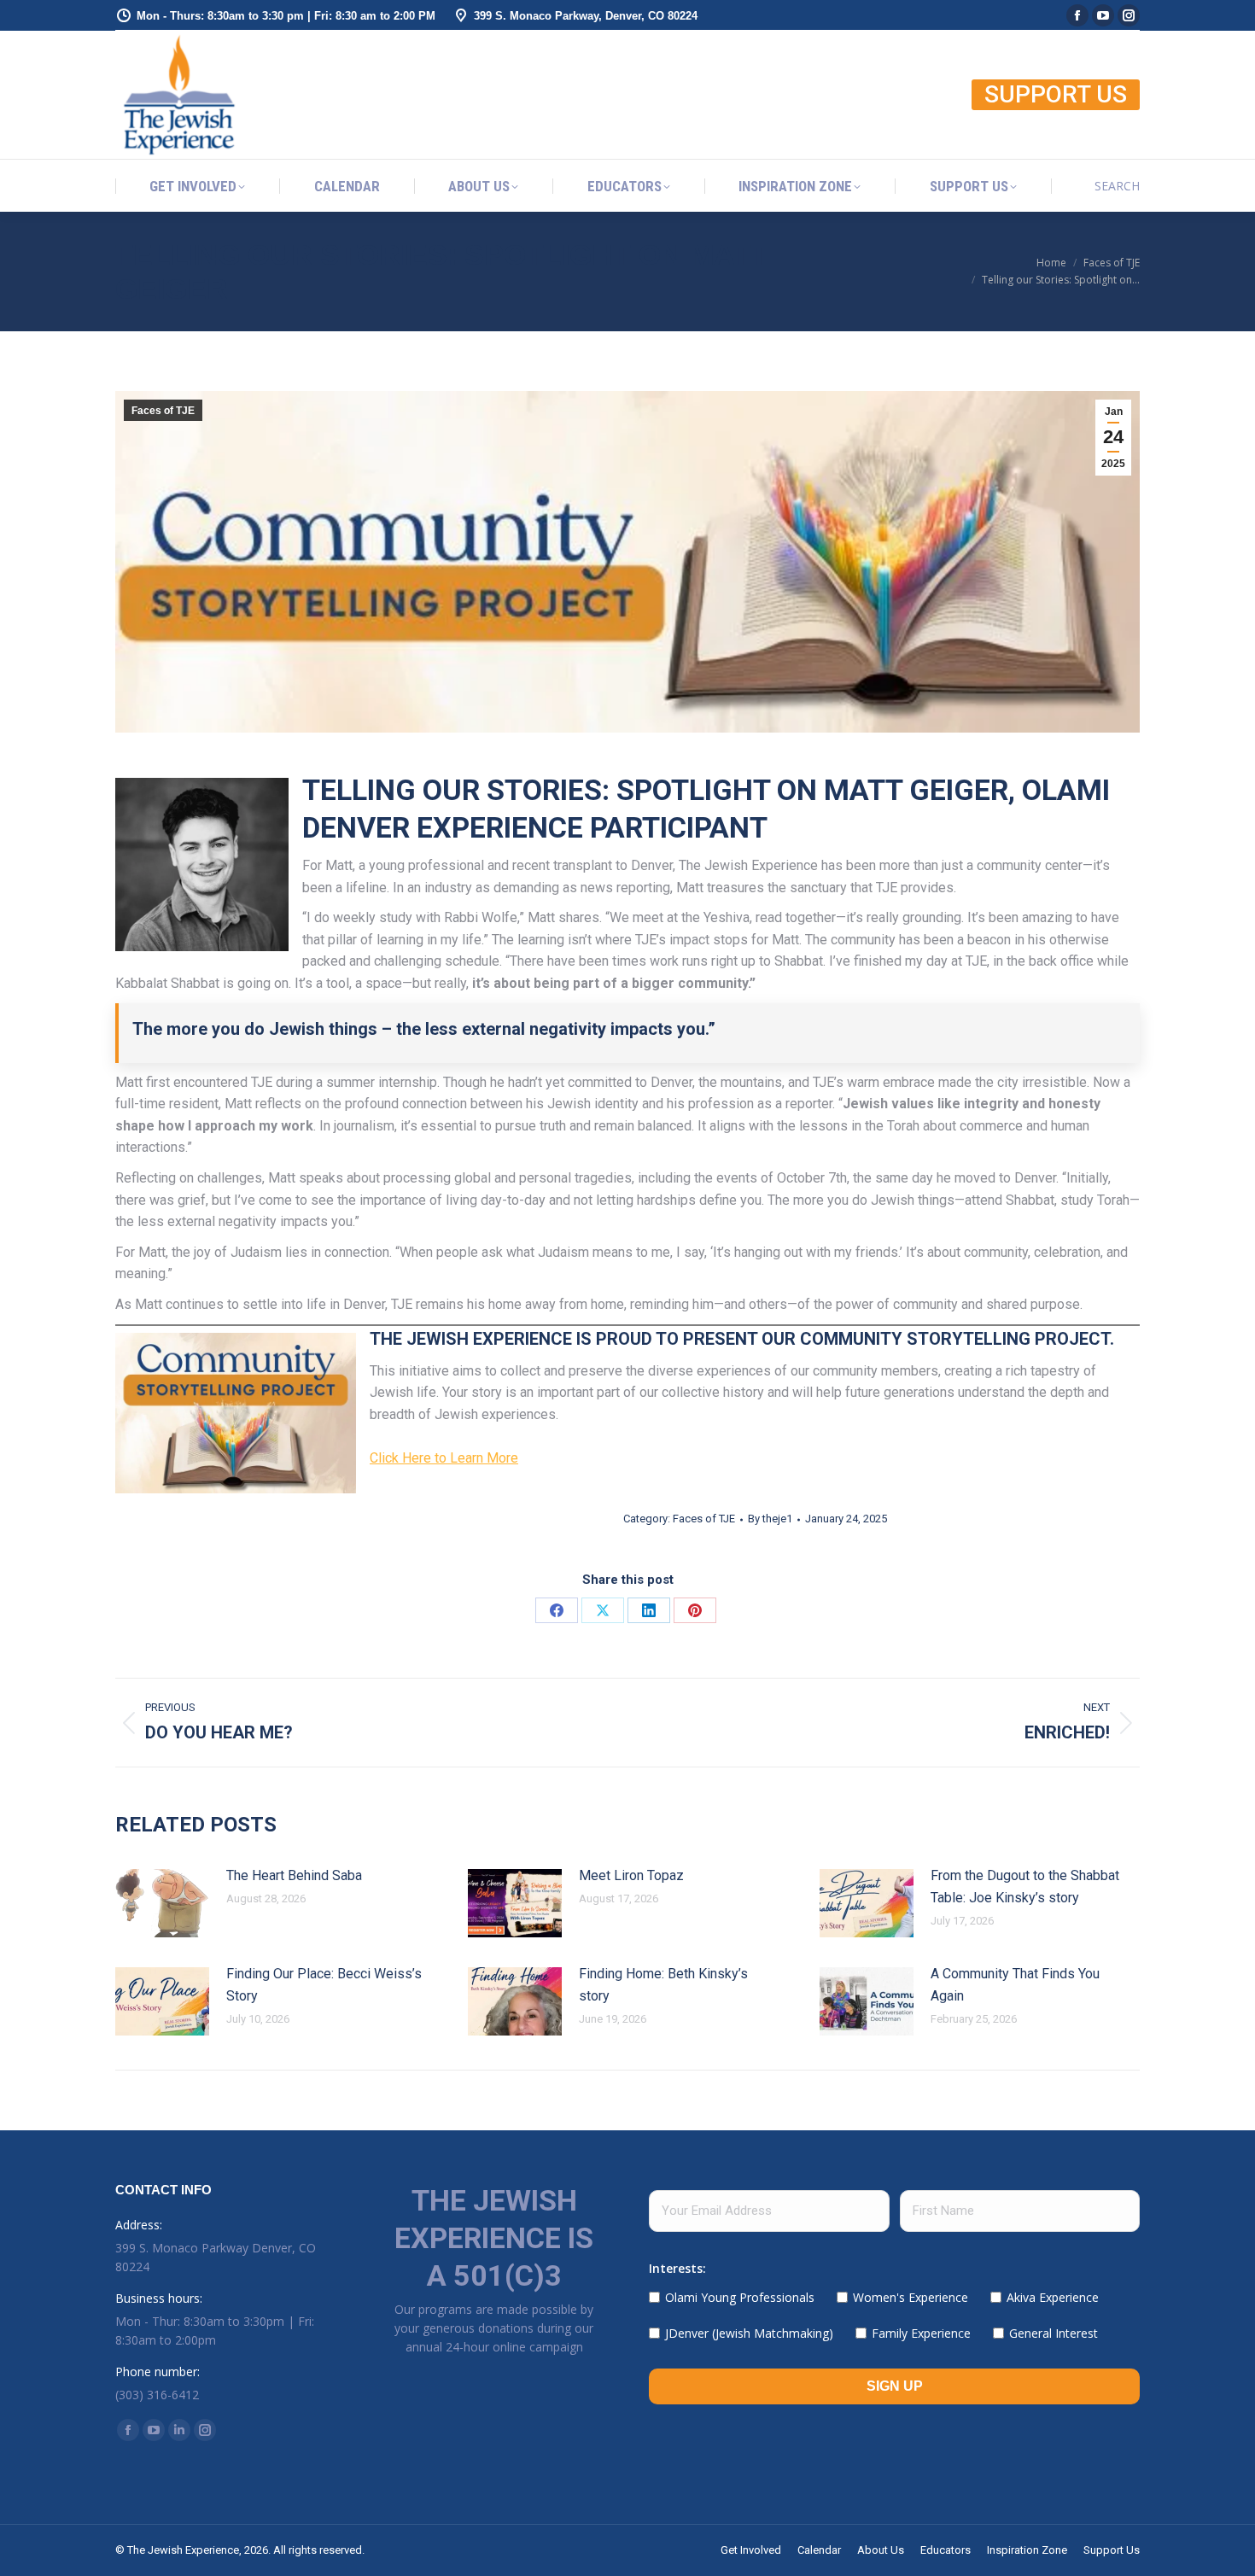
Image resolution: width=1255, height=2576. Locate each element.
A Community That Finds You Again (1015, 1985)
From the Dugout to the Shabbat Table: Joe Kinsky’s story (1025, 1887)
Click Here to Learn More (444, 1458)
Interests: (677, 2268)
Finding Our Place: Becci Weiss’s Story (324, 1985)
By (770, 1519)
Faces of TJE (163, 411)
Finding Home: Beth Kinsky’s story (663, 1985)
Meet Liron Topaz (631, 1875)
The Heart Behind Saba (294, 1875)
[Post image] (162, 1903)
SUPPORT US (1056, 94)
